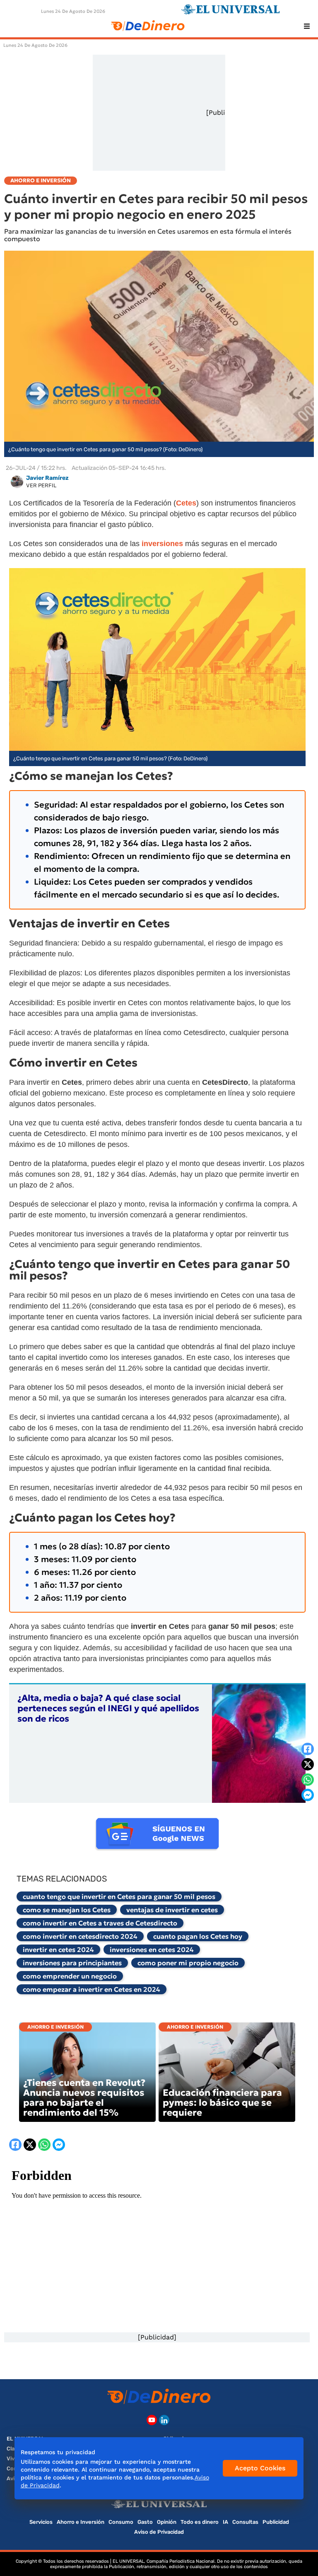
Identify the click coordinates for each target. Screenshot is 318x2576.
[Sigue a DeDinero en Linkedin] (164, 2420)
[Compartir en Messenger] (308, 1795)
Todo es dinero (200, 2522)
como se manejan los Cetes (67, 1910)
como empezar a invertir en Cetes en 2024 (92, 1989)
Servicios (41, 2522)
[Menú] (307, 26)
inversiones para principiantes (72, 1963)
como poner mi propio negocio (188, 1963)
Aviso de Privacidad (159, 2532)
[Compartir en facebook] (308, 1749)
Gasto (145, 2522)
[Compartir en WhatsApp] (308, 1780)
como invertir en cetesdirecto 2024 (80, 1936)
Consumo (121, 2522)
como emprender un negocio (70, 1976)
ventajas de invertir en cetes (172, 1910)
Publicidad (276, 2522)
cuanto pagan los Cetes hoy (198, 1936)
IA (225, 2522)
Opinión (167, 2522)
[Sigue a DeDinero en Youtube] (152, 2420)
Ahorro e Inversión (55, 2027)
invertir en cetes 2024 (58, 1950)
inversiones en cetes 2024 (152, 1950)
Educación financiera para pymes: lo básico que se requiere (222, 2103)
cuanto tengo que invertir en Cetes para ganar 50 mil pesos (119, 1896)
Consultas (245, 2522)
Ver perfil (41, 485)
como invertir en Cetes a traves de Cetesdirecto (100, 1923)
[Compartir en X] (308, 1764)
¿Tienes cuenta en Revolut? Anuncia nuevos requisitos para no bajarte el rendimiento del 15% (84, 2098)
